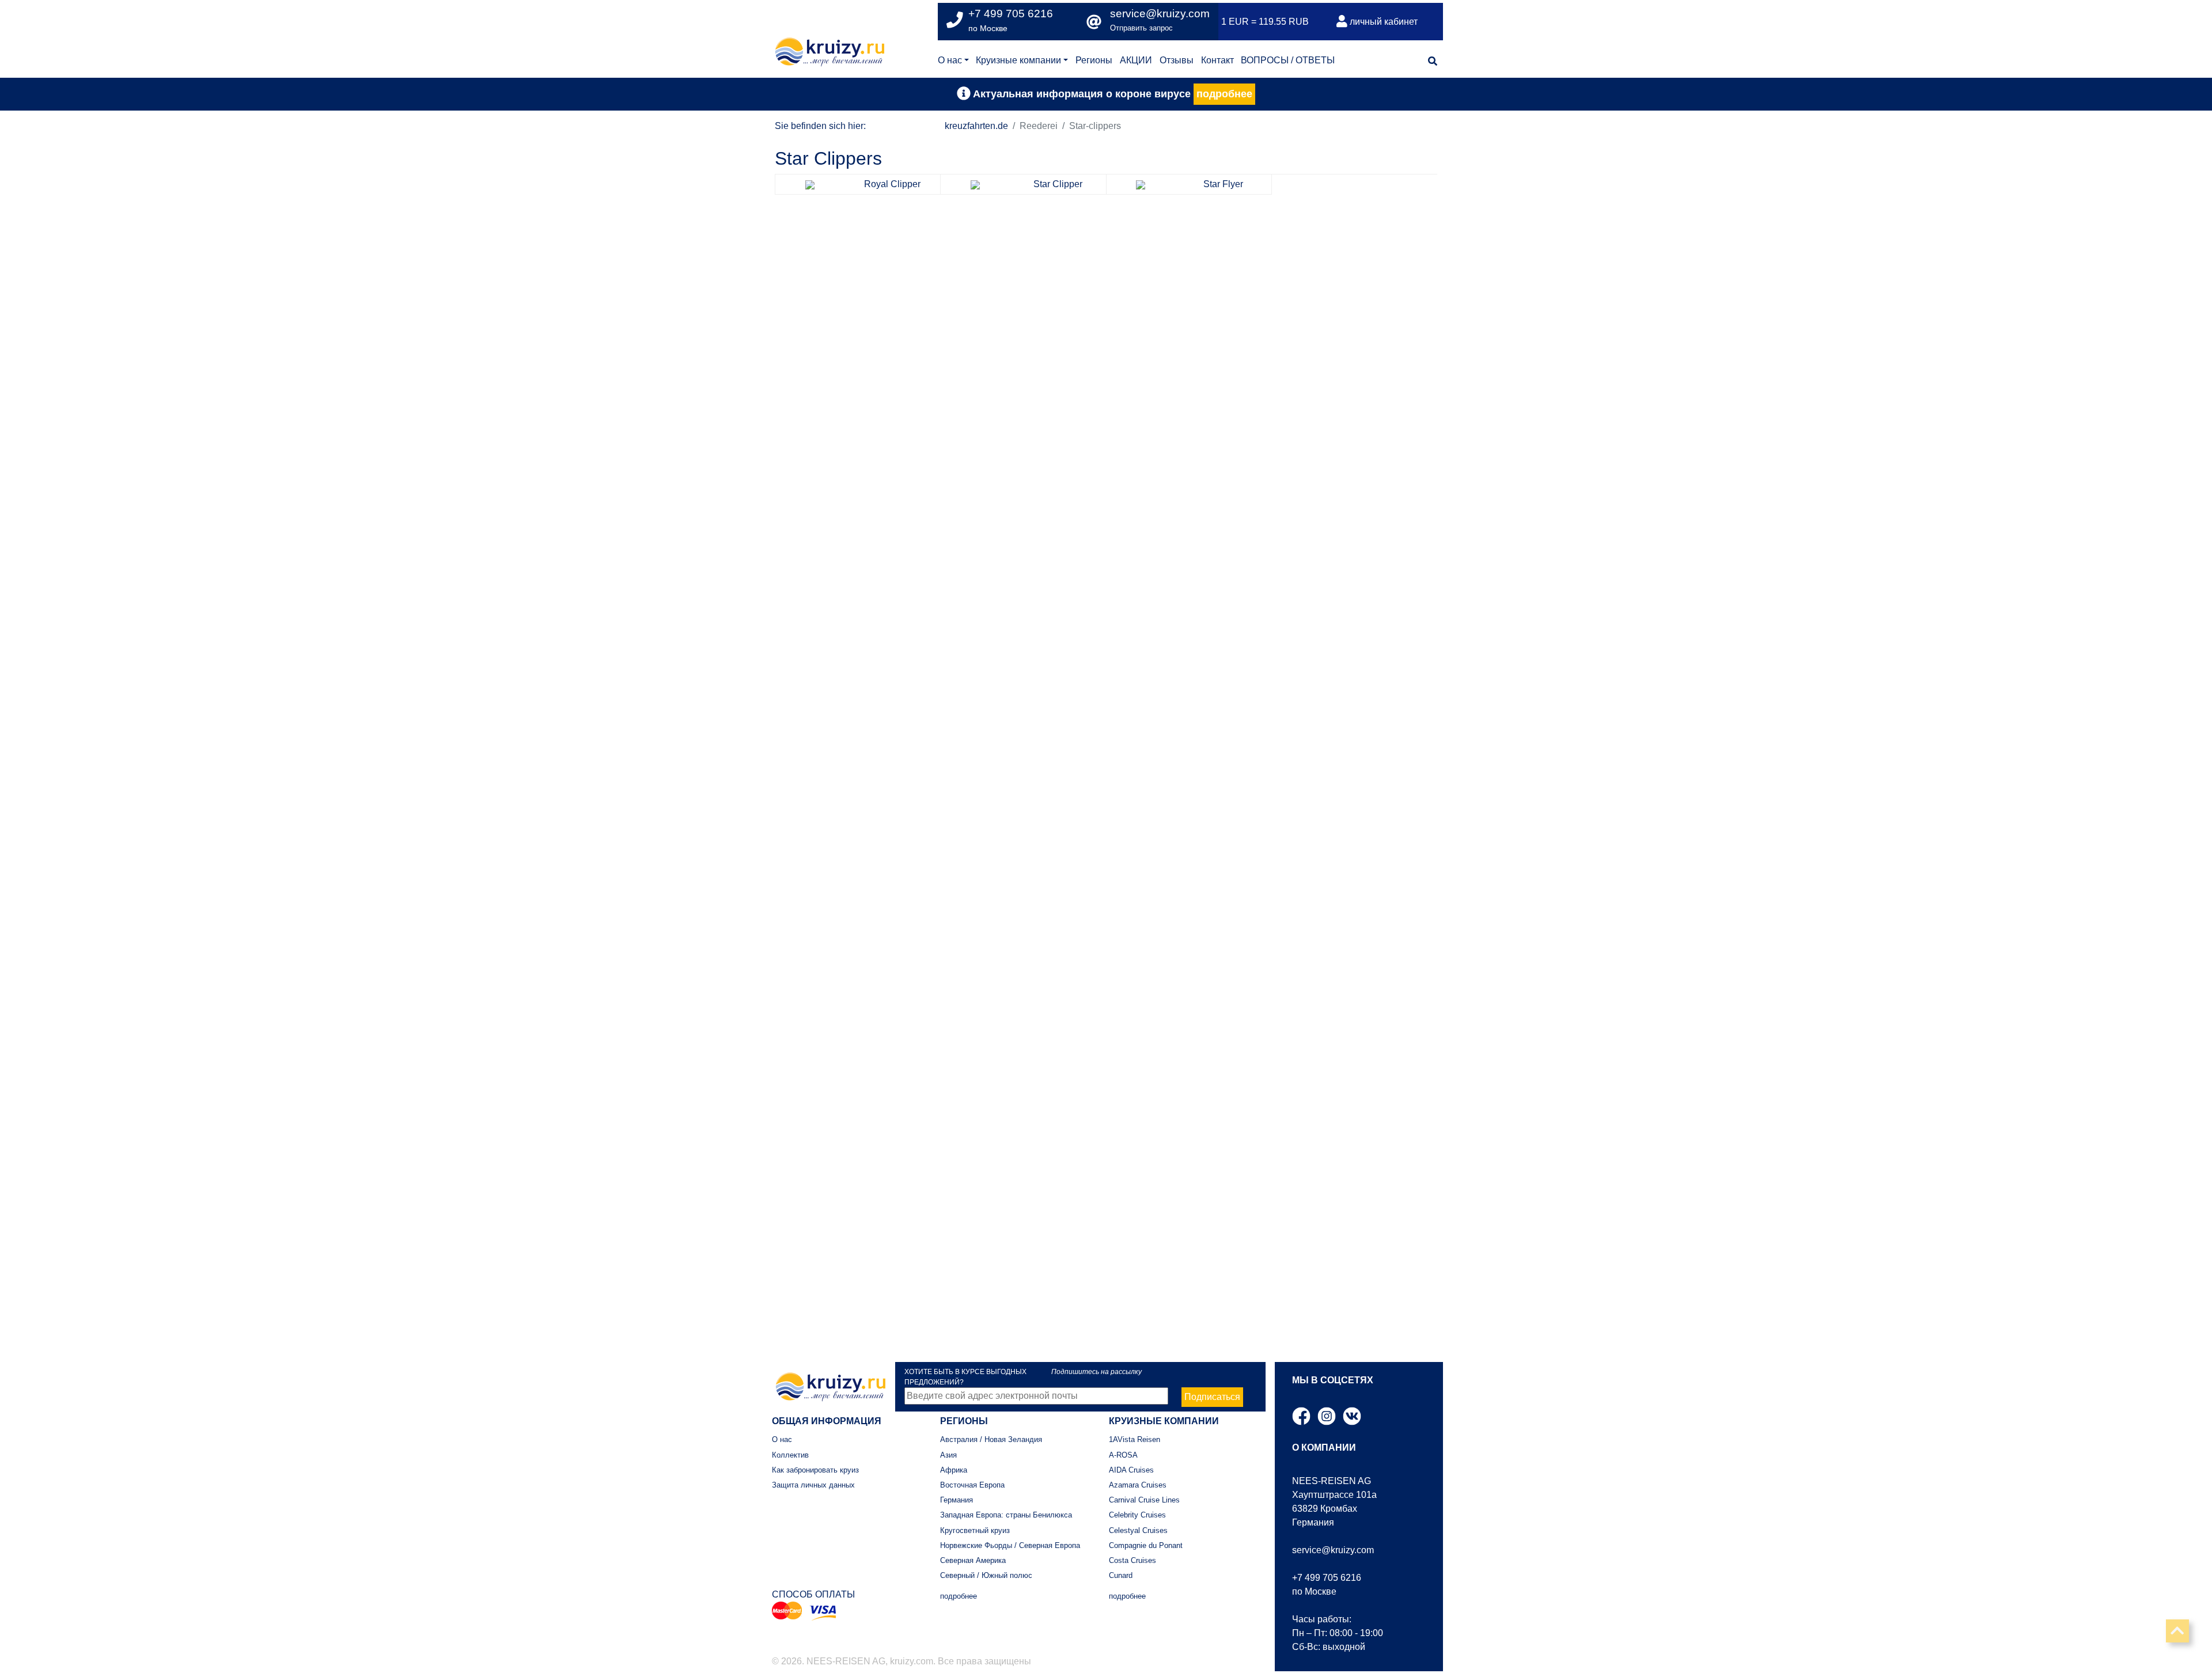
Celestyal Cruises (1138, 1530)
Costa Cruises (1132, 1560)
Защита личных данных (813, 1485)
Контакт (1217, 60)
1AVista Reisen (1135, 1439)
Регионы (1094, 60)
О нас (950, 60)
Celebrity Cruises (1137, 1515)
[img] (1433, 61)
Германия (957, 1500)
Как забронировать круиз (815, 1470)
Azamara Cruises (1138, 1485)
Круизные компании (1018, 60)
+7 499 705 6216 (1327, 1578)
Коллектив (790, 1455)
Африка (954, 1470)
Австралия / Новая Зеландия (991, 1439)
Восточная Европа (972, 1485)
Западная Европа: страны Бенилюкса (1006, 1515)
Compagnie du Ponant (1146, 1545)
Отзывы (1177, 60)
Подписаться (1212, 1397)
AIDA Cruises (1131, 1470)
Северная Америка (973, 1560)
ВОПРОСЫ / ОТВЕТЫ (1288, 60)
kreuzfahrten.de (976, 126)
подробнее (1224, 94)
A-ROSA (1123, 1455)
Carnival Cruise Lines (1144, 1500)
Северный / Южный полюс (986, 1575)
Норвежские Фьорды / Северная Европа (1010, 1545)
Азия (948, 1455)
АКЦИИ (1136, 60)
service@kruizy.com (1160, 14)
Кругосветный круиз (975, 1530)
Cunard (1121, 1575)
